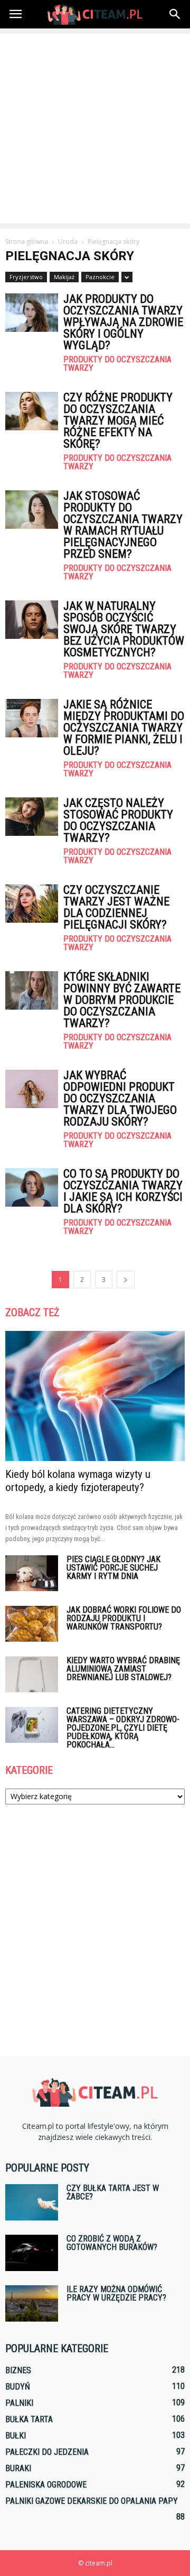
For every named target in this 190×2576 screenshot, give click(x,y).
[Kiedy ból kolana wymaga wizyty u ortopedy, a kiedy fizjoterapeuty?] (95, 1396)
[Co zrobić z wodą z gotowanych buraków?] (32, 2253)
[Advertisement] (95, 129)
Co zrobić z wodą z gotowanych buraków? (112, 2243)
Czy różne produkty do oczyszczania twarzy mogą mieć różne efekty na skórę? (118, 421)
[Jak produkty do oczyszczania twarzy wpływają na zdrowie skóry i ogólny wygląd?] (32, 313)
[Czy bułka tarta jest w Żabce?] (32, 2202)
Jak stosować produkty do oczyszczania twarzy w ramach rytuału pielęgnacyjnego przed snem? (123, 525)
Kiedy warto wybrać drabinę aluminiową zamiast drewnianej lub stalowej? (123, 1669)
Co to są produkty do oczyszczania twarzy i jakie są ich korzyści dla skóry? (123, 1191)
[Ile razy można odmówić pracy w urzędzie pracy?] (32, 2303)
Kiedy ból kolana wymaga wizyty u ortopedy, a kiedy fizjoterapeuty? (78, 1481)
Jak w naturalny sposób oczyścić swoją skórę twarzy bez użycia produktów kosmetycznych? (124, 629)
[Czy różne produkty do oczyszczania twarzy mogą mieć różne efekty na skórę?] (32, 411)
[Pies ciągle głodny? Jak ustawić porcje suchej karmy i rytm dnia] (32, 1573)
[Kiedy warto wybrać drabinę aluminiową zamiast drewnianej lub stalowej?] (32, 1675)
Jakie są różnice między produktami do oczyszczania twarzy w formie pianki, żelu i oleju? (124, 728)
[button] (175, 14)
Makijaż (64, 277)
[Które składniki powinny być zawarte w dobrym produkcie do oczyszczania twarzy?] (32, 990)
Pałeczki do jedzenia (47, 2452)
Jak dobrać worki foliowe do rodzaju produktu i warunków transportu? (124, 1618)
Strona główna (27, 241)
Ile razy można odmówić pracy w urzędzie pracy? (116, 2293)
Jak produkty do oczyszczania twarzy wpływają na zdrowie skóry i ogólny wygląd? (123, 322)
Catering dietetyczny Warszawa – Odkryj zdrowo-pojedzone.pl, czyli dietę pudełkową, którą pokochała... (123, 1728)
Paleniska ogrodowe (46, 2485)
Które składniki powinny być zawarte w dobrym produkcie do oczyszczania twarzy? (122, 1000)
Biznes (18, 2370)
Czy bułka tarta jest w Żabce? (113, 2192)
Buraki (18, 2468)
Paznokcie (100, 277)
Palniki (19, 2403)
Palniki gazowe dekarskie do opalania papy (92, 2501)
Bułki (16, 2436)
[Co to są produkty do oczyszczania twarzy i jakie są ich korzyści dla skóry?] (32, 1187)
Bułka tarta (29, 2419)
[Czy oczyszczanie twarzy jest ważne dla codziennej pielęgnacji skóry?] (32, 904)
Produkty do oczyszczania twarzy (117, 364)
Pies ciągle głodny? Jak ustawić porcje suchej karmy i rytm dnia (113, 1568)
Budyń (18, 2387)
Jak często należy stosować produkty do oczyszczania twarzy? (118, 820)
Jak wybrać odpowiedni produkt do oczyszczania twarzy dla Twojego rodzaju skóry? (120, 1098)
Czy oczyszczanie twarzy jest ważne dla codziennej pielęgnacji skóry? (116, 907)
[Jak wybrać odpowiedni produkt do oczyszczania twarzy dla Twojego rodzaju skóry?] (32, 1089)
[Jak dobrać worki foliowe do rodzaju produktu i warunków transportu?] (32, 1624)
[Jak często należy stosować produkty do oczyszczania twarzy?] (32, 817)
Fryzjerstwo (26, 277)
